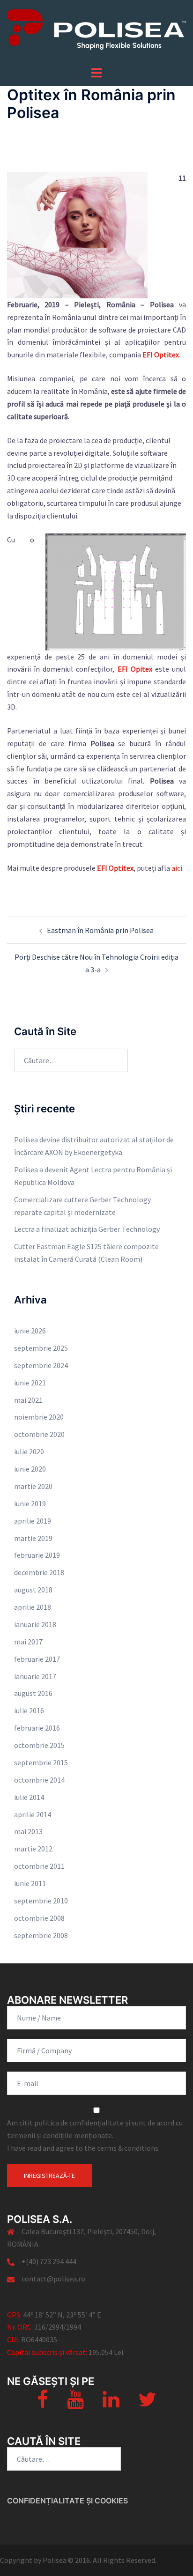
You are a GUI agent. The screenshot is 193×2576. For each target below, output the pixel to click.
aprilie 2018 (33, 1607)
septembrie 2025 (41, 1348)
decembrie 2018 (39, 1572)
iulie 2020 (29, 1451)
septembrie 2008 (41, 1935)
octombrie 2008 (39, 1918)
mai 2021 (28, 1400)
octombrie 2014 (39, 1780)
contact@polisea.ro (53, 2279)
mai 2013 (28, 1831)
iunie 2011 (30, 1883)
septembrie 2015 (41, 1762)
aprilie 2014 (33, 1814)
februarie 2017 (37, 1659)
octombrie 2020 (39, 1434)
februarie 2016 (37, 1728)
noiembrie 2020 (39, 1417)
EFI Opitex (135, 669)
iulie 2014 (29, 1797)
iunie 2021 (30, 1383)
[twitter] (147, 2404)
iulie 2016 (29, 1710)
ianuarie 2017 (35, 1676)
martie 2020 (33, 1486)
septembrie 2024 (41, 1365)
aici (177, 868)
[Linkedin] (111, 2404)
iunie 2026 (30, 1331)
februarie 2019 (37, 1555)
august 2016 (33, 1693)
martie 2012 (33, 1849)
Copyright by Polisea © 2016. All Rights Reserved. (78, 2560)
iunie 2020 (30, 1469)
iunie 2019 (30, 1503)
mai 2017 (28, 1642)
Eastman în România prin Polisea (100, 930)
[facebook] (43, 2404)
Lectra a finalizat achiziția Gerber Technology (87, 1229)
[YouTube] (75, 2404)
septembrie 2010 (41, 1901)
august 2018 (33, 1590)
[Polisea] (96, 32)
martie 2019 (33, 1538)
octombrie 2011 (39, 1866)
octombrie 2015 (39, 1745)
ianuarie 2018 (35, 1624)
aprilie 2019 (33, 1521)
